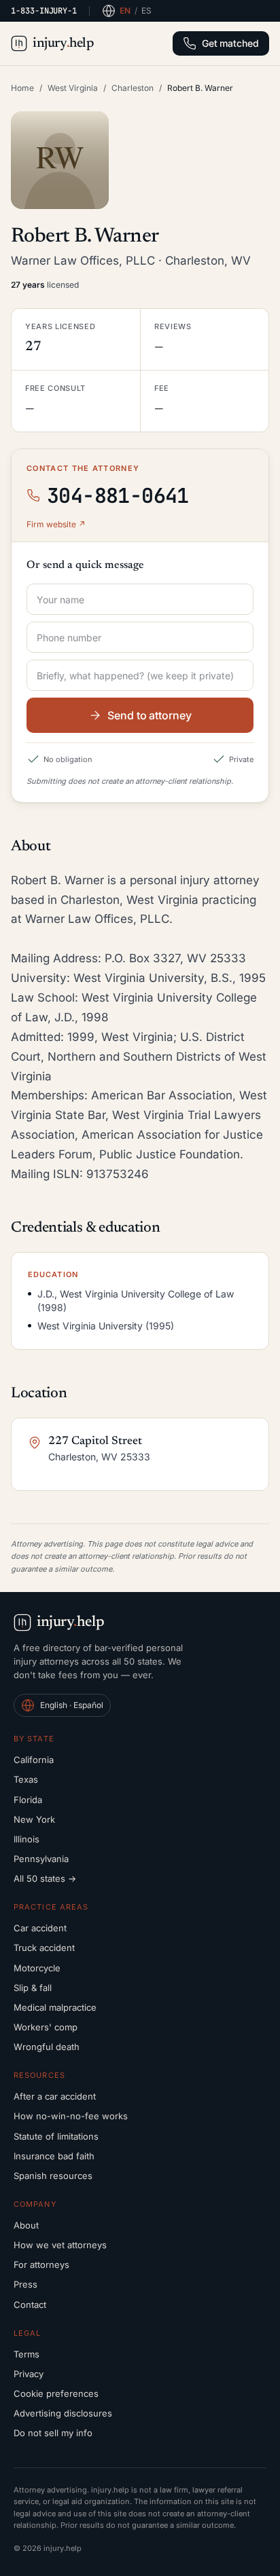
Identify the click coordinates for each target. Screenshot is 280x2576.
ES (146, 11)
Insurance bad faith (54, 2156)
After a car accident (55, 2096)
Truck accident (44, 1948)
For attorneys (41, 2265)
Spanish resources (53, 2176)
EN (125, 11)
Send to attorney (150, 715)
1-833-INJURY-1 (44, 11)
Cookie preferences (56, 2393)
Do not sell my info (53, 2433)
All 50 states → (45, 1878)
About (26, 2225)
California (34, 1760)
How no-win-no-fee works (71, 2116)
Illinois (27, 1839)
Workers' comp (46, 2027)
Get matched (230, 43)
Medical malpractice (55, 2007)
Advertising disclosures (63, 2413)
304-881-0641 (118, 495)
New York (34, 1819)
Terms (27, 2354)
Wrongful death (47, 2047)
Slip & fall (33, 1988)
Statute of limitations (56, 2136)
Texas (26, 1779)
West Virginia (73, 88)
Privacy (29, 2374)
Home (22, 88)
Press (25, 2284)
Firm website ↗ (56, 524)
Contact (30, 2305)
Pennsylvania (41, 1859)
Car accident (40, 1928)
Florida (28, 1800)
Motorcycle (37, 1968)
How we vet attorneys (60, 2245)
